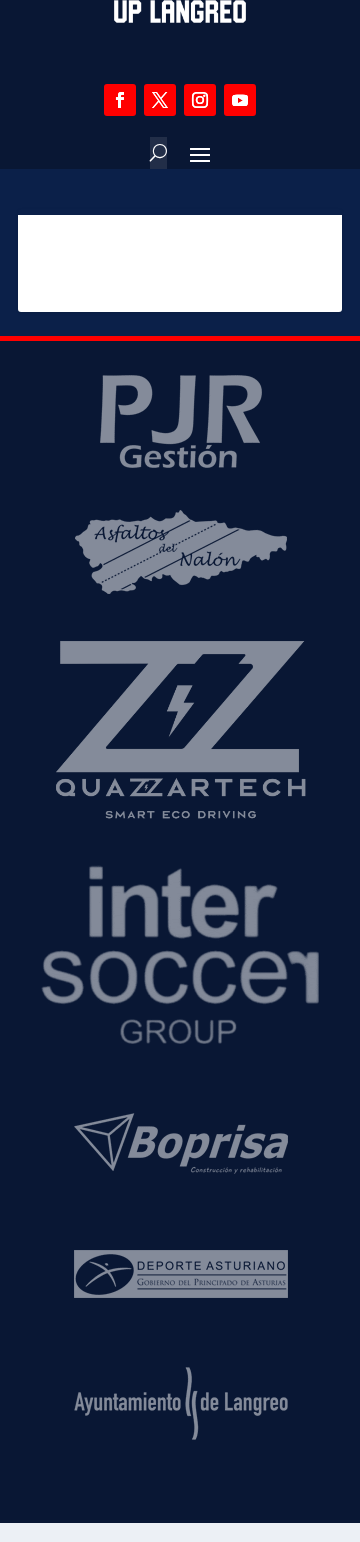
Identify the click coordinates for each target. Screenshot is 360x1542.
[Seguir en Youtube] (240, 100)
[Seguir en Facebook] (120, 100)
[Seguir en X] (160, 100)
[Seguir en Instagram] (200, 100)
